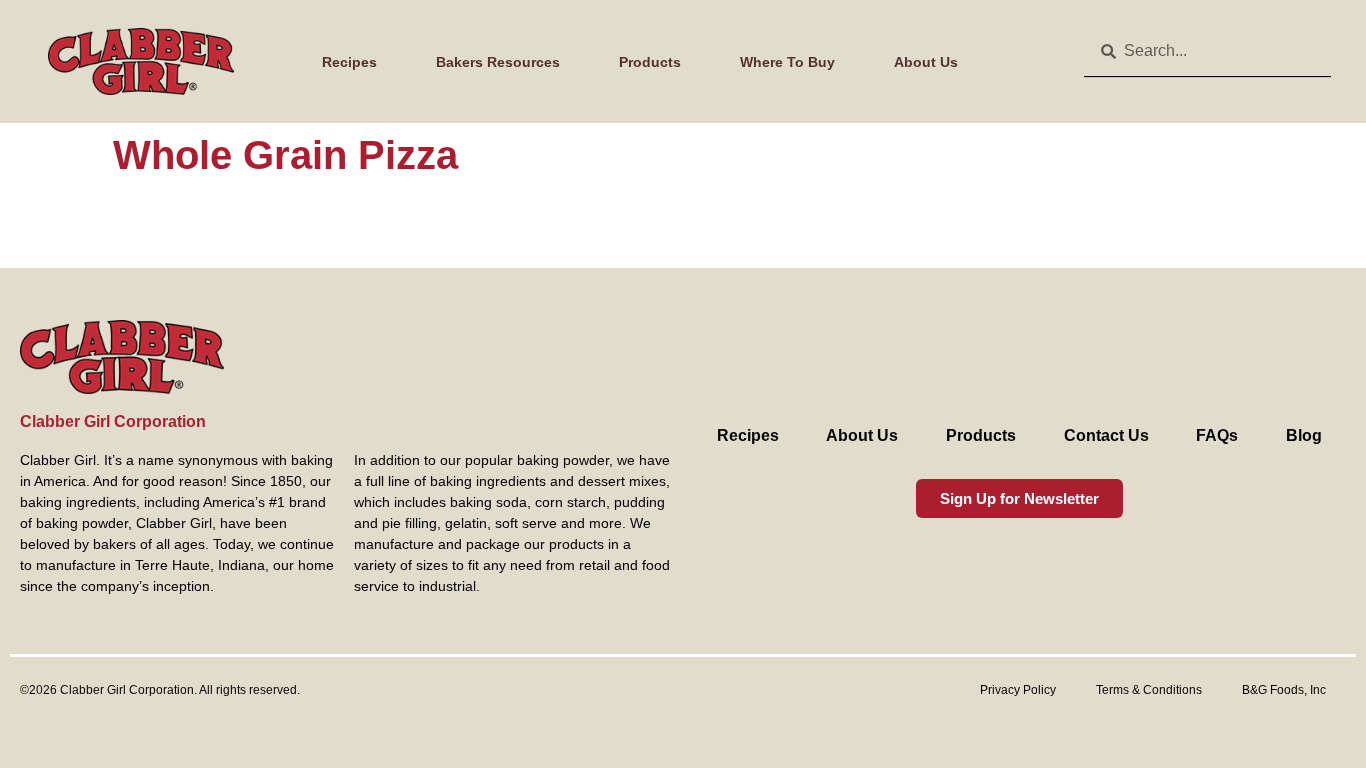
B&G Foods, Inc (1284, 690)
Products (650, 62)
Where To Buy (787, 62)
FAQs (1217, 435)
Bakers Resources (498, 62)
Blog (1304, 435)
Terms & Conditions (1149, 690)
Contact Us (1106, 435)
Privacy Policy (1018, 690)
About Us (926, 62)
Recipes (349, 62)
